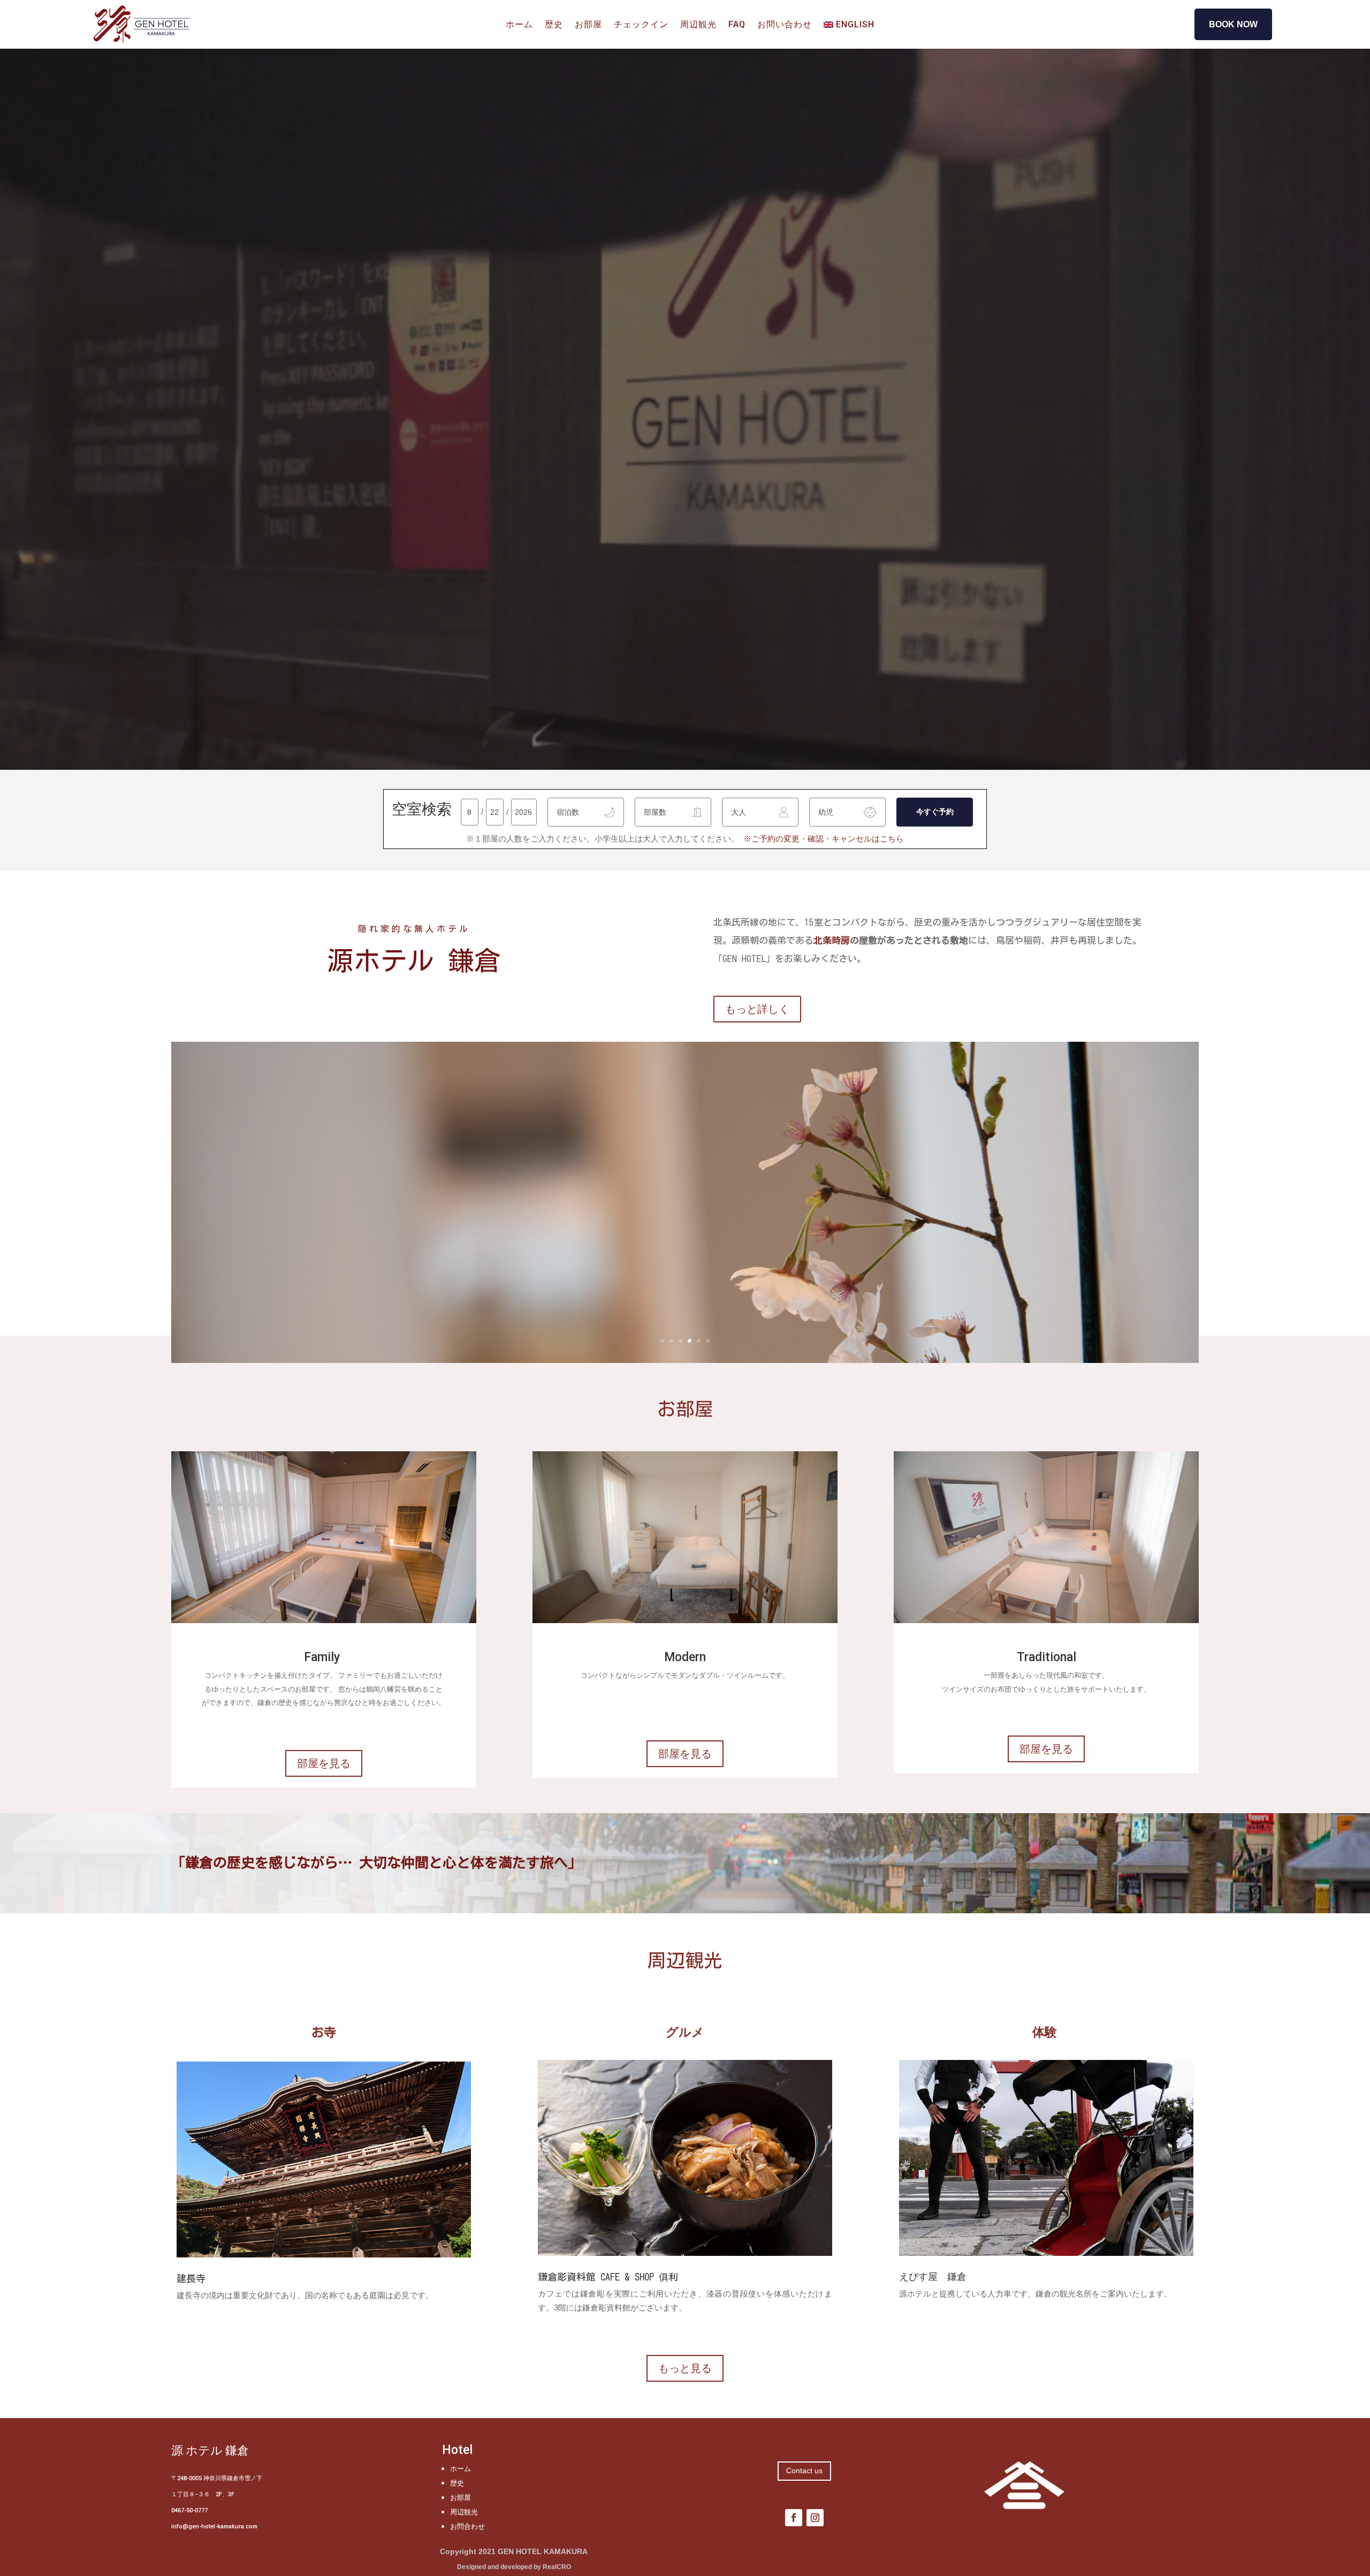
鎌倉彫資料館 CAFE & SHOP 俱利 (608, 2277)
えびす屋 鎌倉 (933, 2276)
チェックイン (641, 25)
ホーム (519, 25)
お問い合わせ (785, 25)
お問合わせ (467, 2526)
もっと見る (685, 2368)
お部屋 (588, 25)
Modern (685, 1658)
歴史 (554, 25)
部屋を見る (324, 1763)
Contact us (804, 2471)
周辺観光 (698, 25)
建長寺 (191, 2278)
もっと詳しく (757, 1009)
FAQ (737, 25)
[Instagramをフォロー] (815, 2518)
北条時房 (832, 940)
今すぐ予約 (935, 812)
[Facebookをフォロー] (794, 2518)
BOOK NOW (1233, 24)
